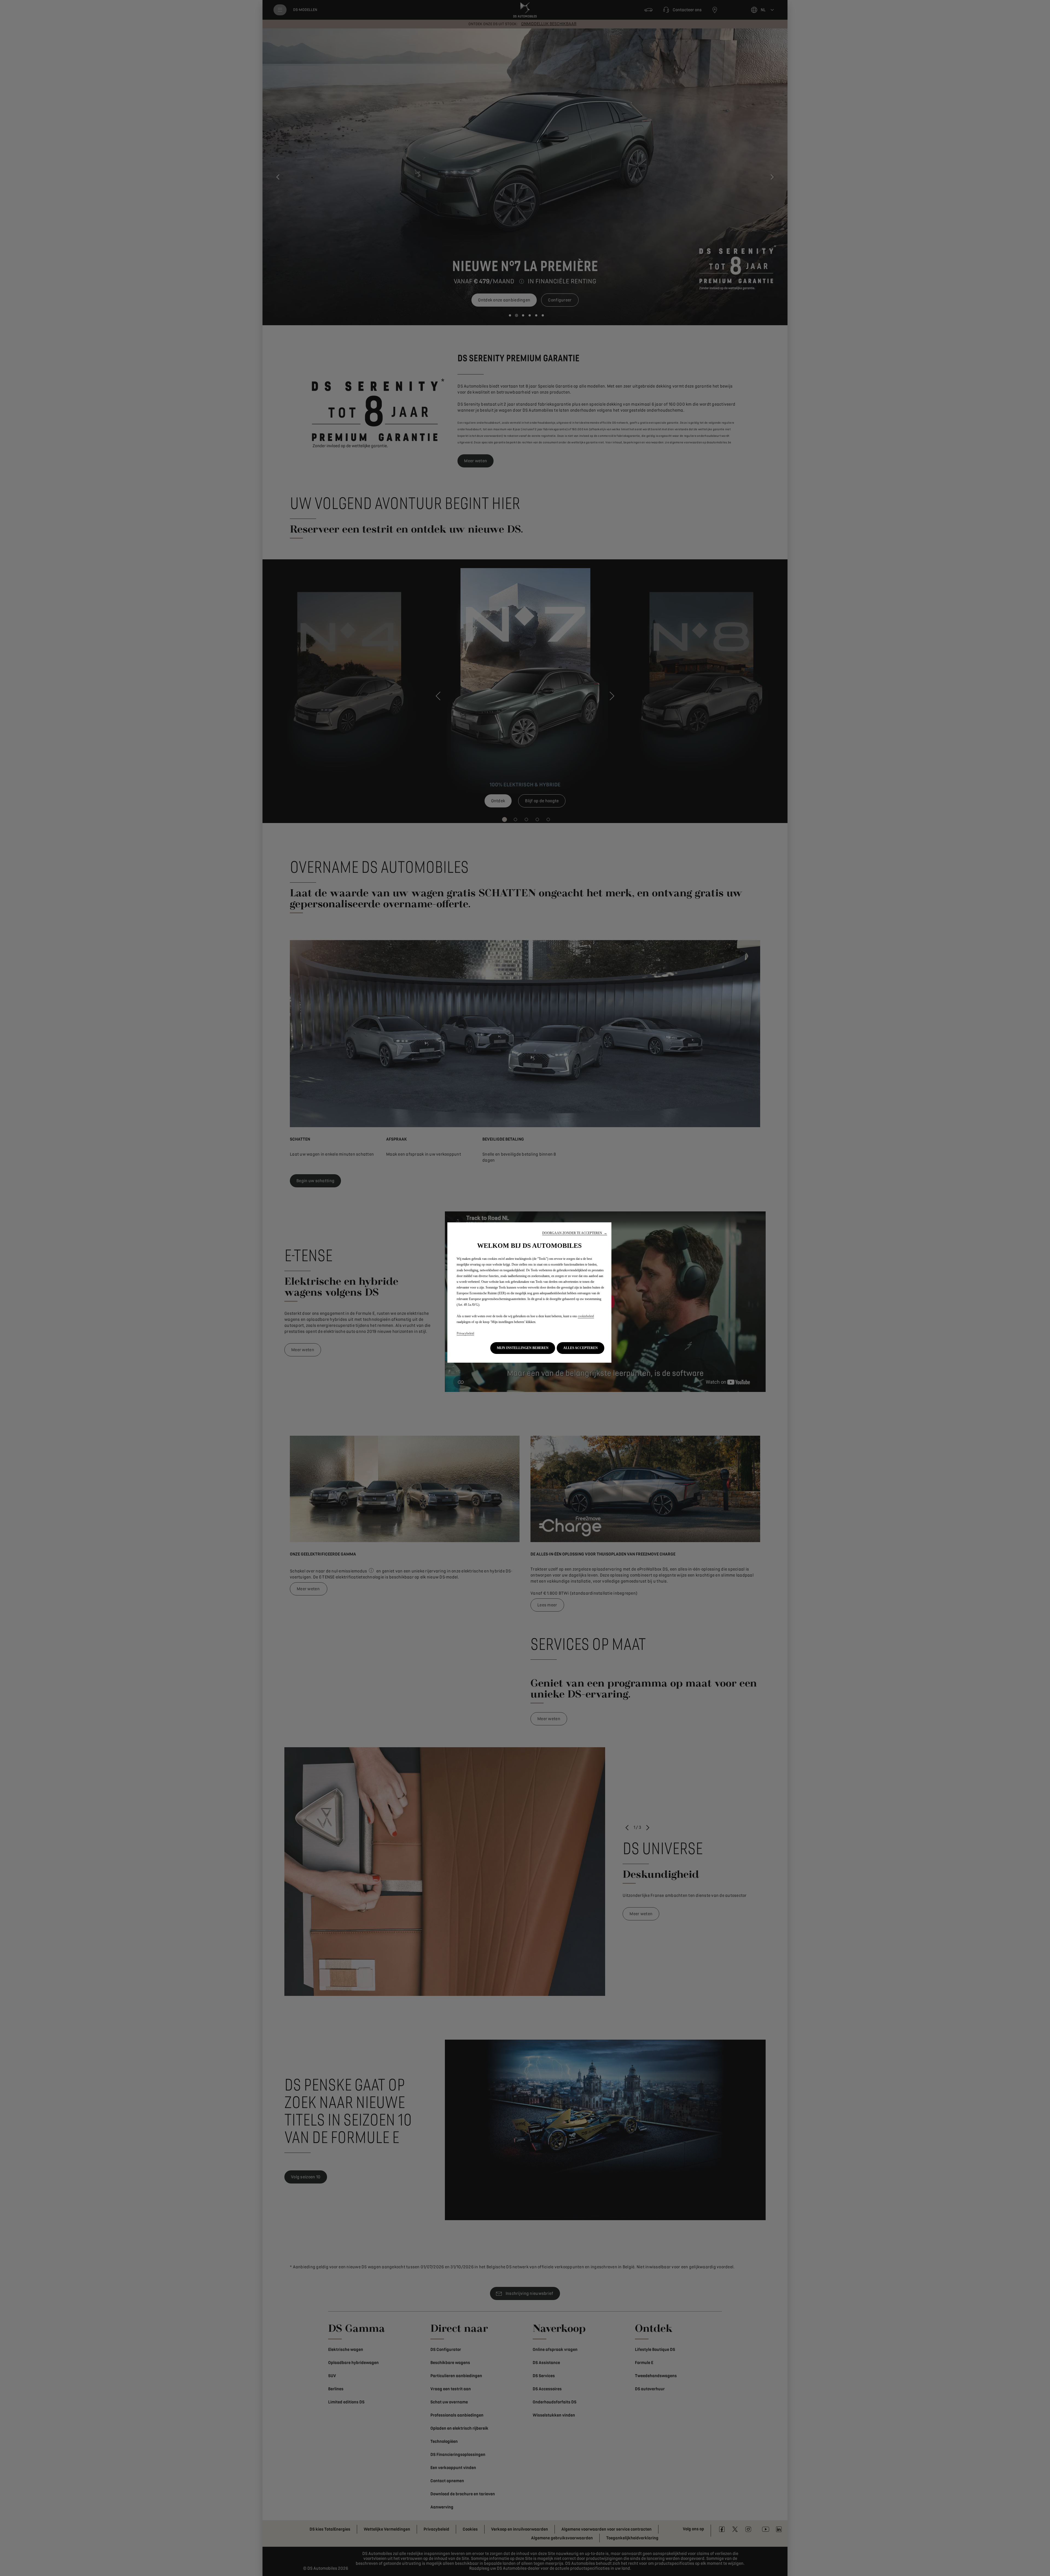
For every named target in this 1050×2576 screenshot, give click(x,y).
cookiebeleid (586, 1316)
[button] (575, 1233)
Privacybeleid (465, 1333)
